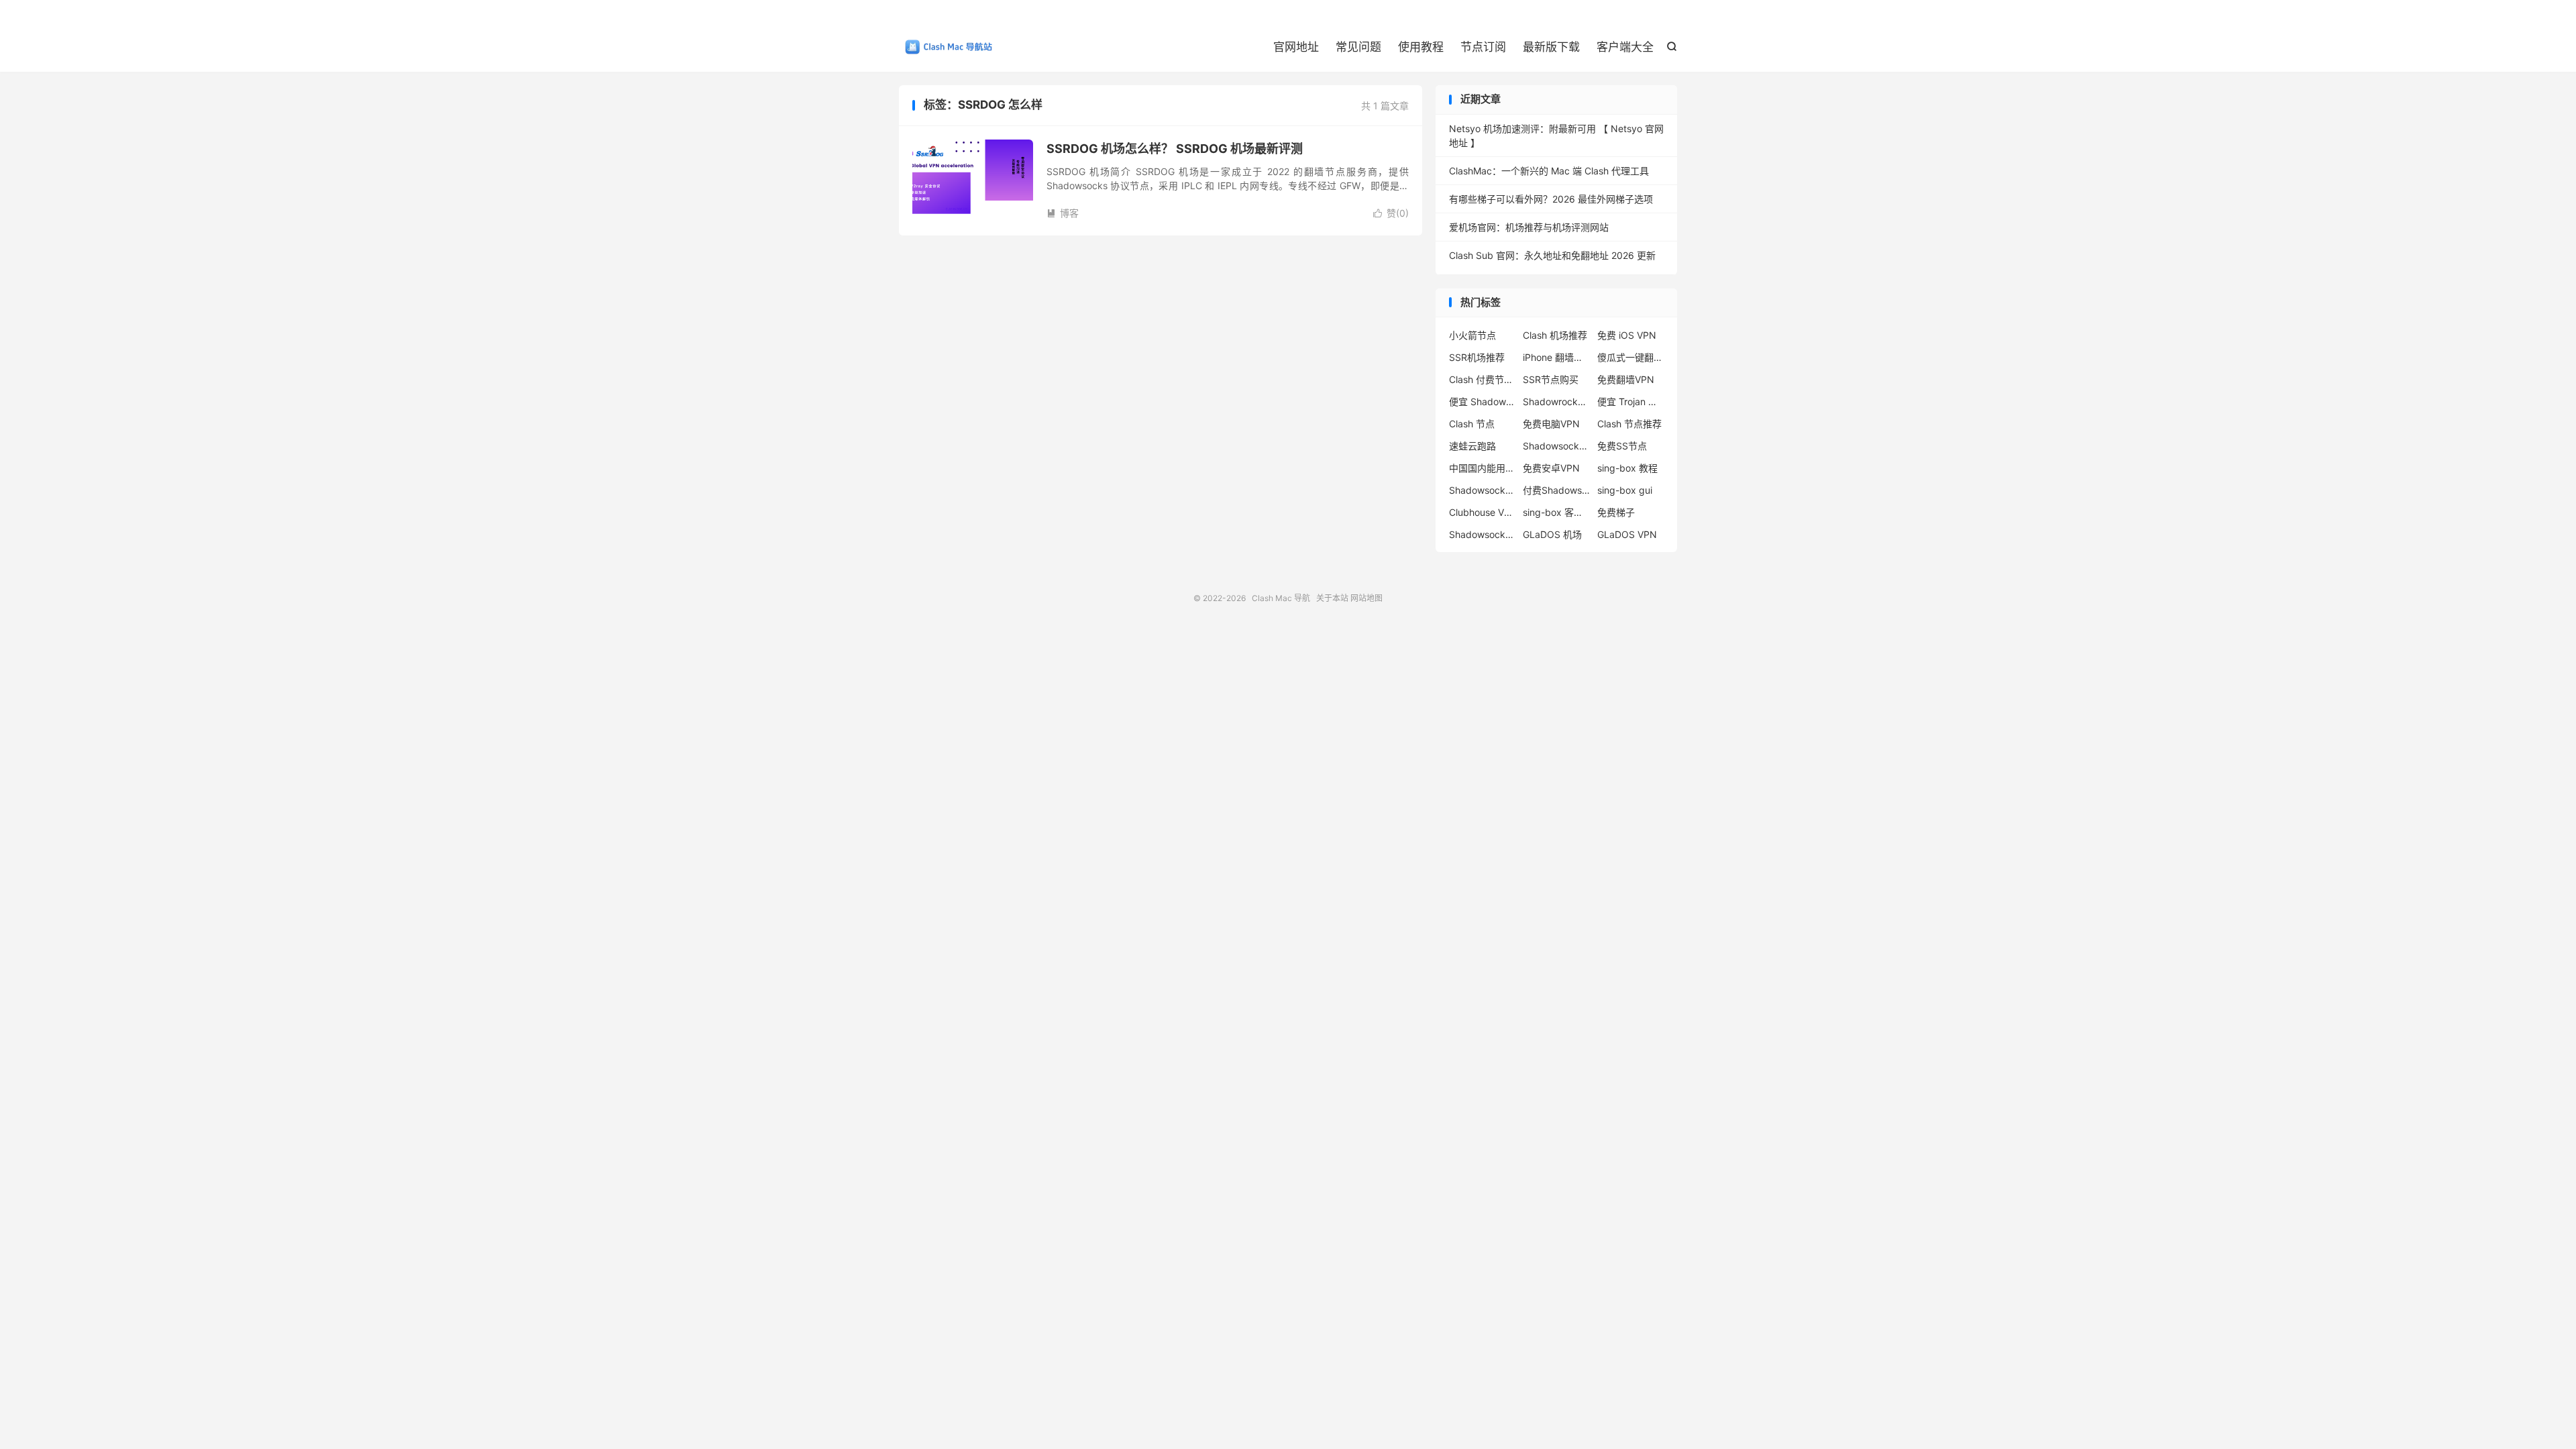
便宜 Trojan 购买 (1631, 401)
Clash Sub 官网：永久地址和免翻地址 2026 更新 (1552, 255)
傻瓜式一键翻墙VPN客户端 (1631, 357)
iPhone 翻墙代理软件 (1556, 357)
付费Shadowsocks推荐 (1556, 490)
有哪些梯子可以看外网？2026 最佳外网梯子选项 (1551, 199)
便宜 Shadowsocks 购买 (1483, 401)
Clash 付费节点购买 (1483, 379)
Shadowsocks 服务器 (1483, 534)
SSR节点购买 (1551, 379)
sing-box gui (1625, 490)
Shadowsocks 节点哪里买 (1483, 490)
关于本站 (1332, 598)
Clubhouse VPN (1483, 512)
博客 (1063, 213)
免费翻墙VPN (1626, 379)
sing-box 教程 (1627, 468)
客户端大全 (1625, 47)
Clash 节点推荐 (1629, 424)
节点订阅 (1483, 47)
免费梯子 (1616, 512)
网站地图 (1366, 598)
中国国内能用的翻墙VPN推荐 (1483, 468)
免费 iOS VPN (1627, 335)
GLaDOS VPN (1627, 534)
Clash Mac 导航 (946, 48)
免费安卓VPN (1551, 468)
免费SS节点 (1622, 446)
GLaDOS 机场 (1552, 534)
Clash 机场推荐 (1555, 335)
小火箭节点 (1472, 335)
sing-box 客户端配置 (1556, 512)
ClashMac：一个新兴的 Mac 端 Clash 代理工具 (1549, 171)
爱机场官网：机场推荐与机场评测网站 (1529, 227)
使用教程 (1421, 47)
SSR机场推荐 (1477, 357)
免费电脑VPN (1551, 424)
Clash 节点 (1472, 424)
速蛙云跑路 (1472, 446)
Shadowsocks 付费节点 (1556, 446)
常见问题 (1358, 47)
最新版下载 (1551, 47)
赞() (1391, 213)
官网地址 (1296, 47)
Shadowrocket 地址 (1556, 401)
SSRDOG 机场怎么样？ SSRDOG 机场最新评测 (1175, 149)
